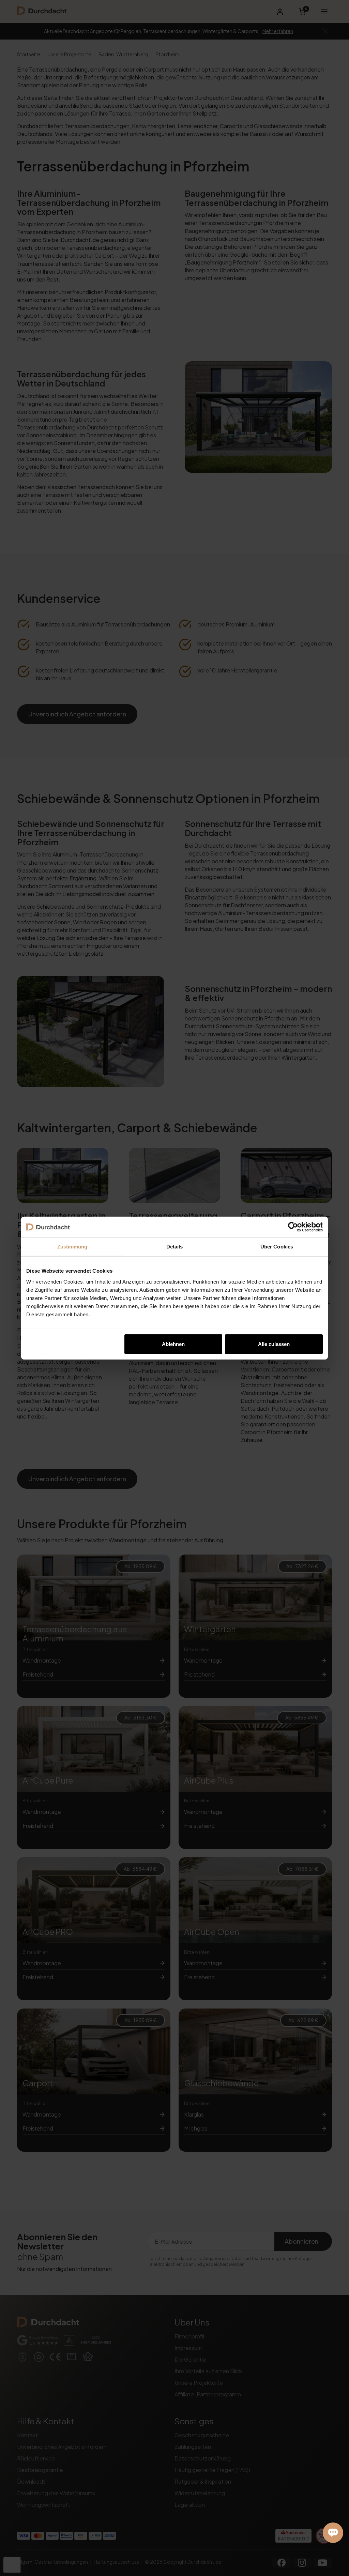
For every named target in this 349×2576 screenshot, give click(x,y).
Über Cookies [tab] (277, 1247)
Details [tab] (175, 1247)
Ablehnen (173, 1344)
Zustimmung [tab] (72, 1247)
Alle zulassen (274, 1344)
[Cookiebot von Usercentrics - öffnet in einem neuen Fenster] (293, 1227)
